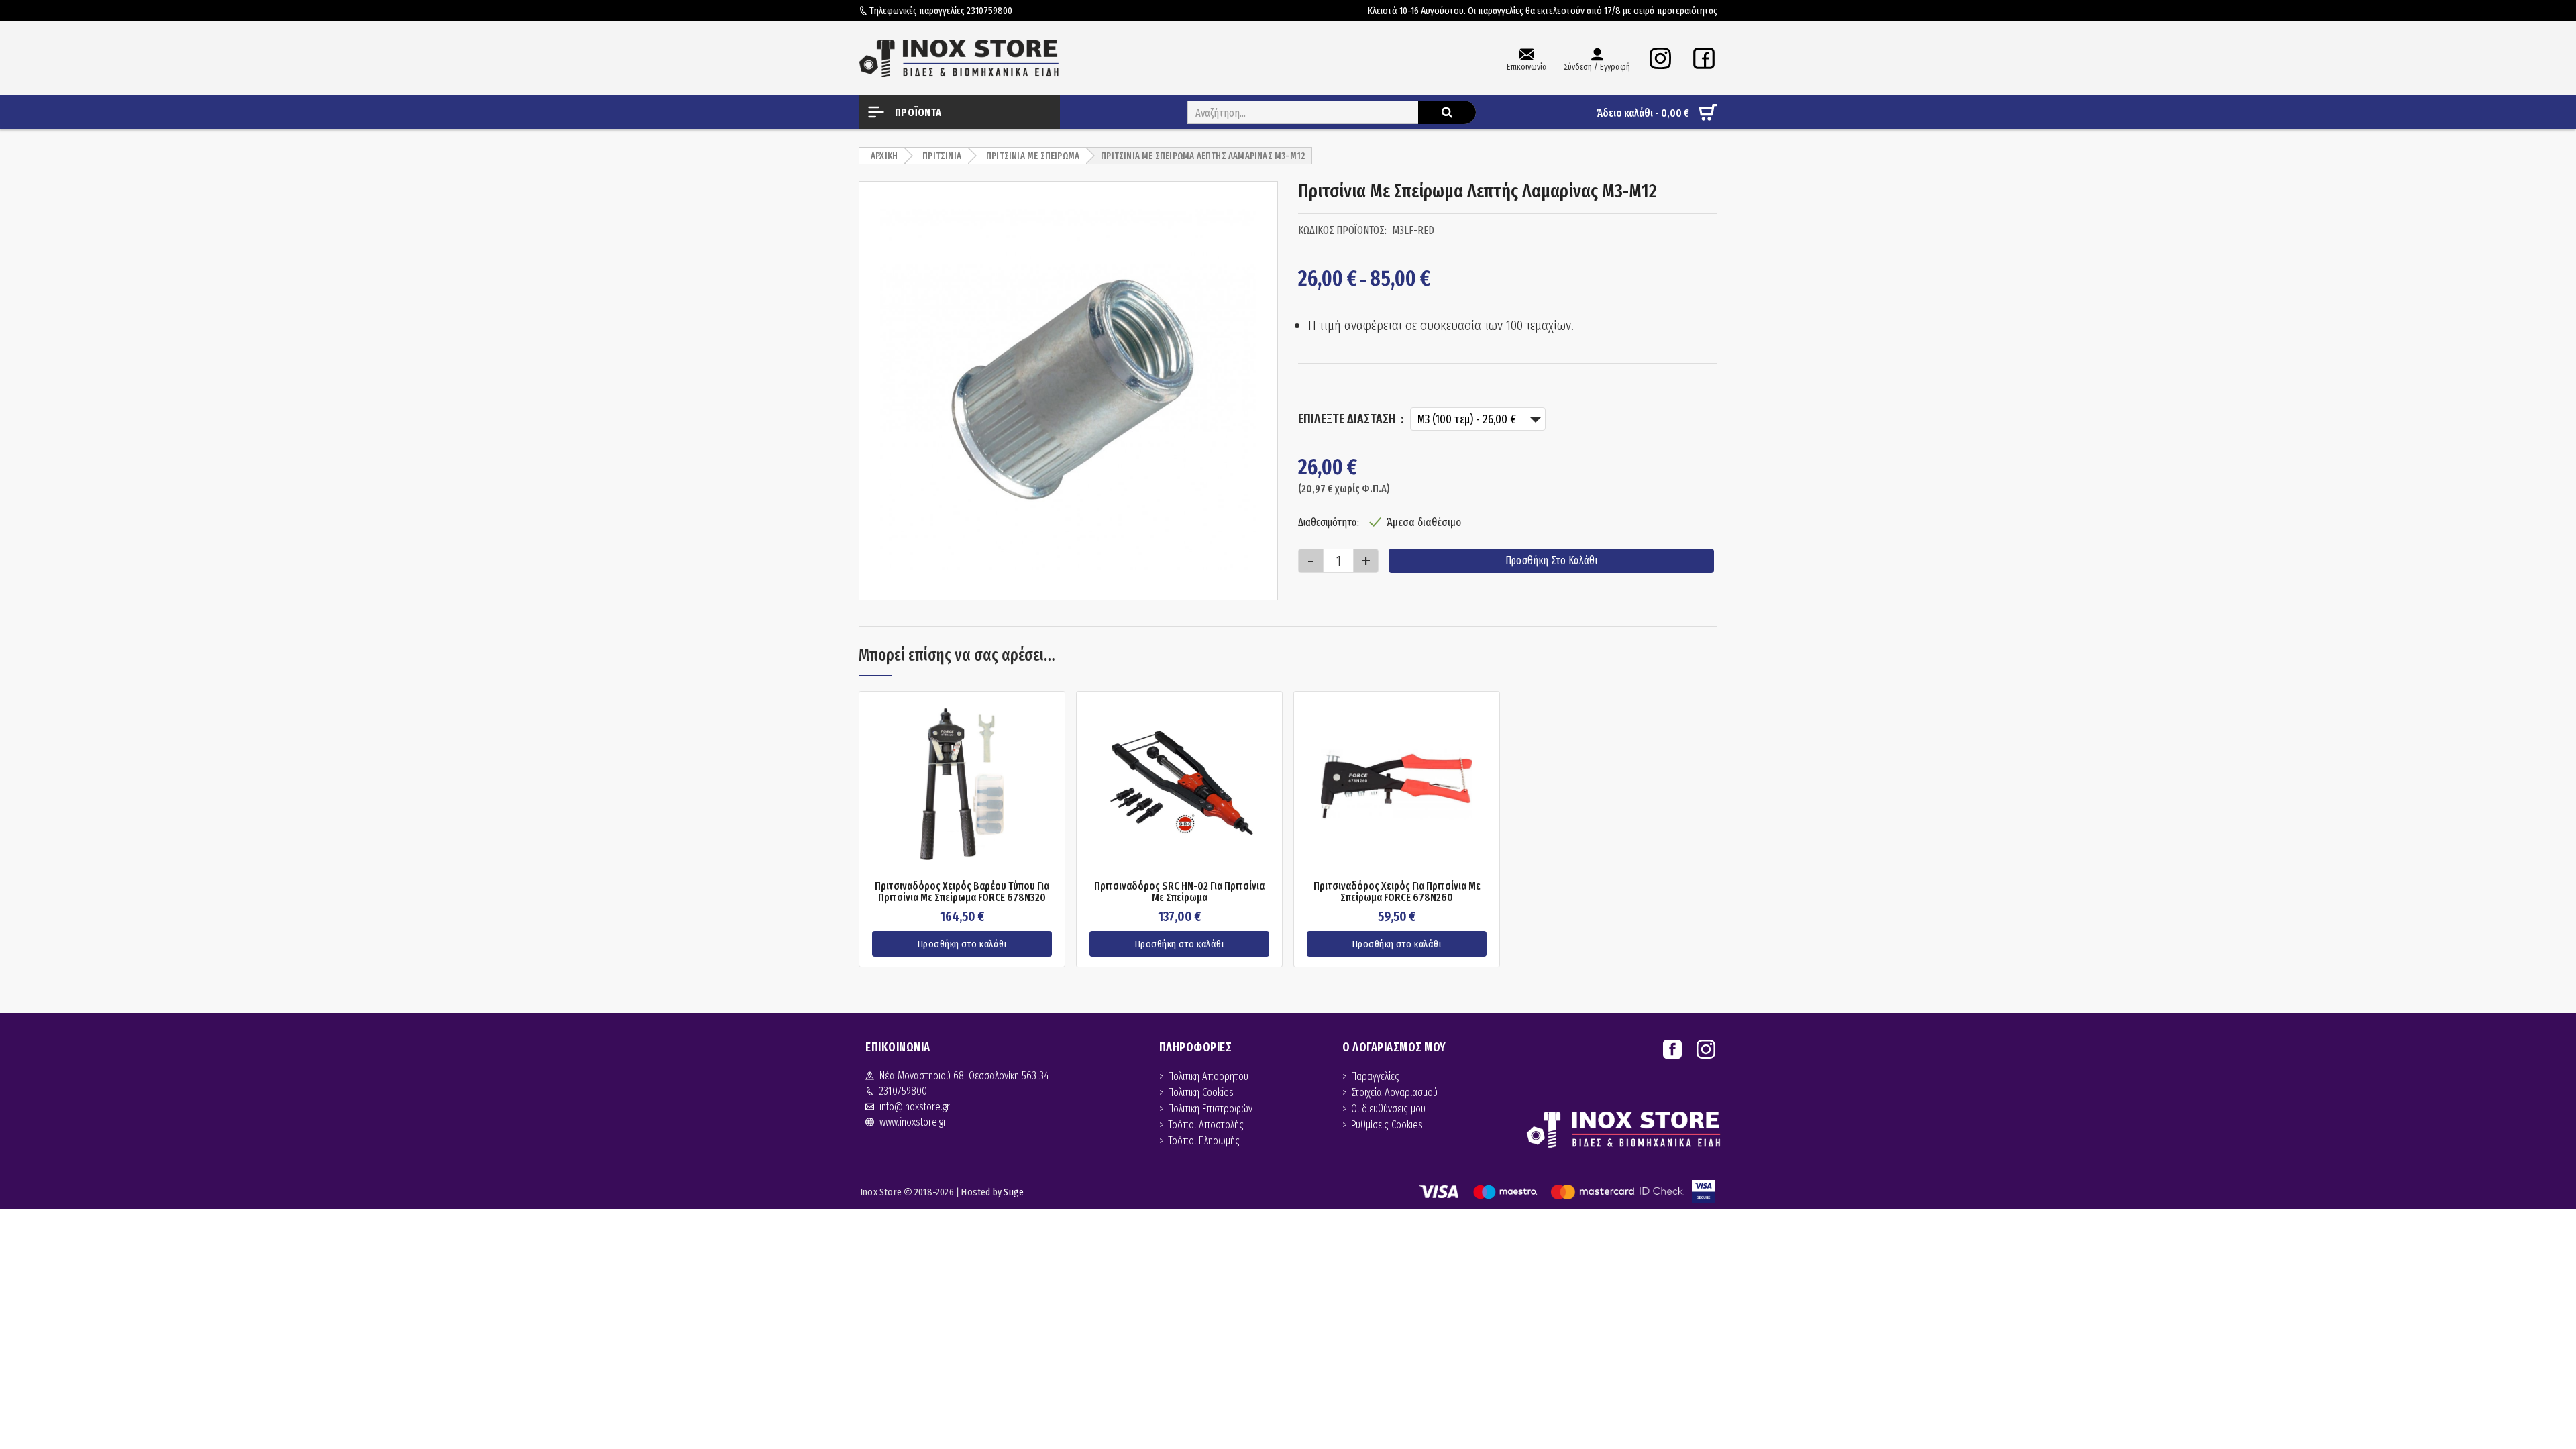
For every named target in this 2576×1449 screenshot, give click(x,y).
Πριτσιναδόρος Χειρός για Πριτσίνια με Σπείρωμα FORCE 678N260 (1397, 892)
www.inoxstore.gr (913, 1122)
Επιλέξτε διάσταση (1348, 419)
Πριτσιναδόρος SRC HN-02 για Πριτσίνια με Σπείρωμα (1179, 892)
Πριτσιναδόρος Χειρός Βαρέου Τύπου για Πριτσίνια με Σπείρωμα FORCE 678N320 (962, 892)
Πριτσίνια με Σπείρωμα (1033, 156)
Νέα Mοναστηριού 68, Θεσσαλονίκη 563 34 (964, 1076)
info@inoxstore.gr (915, 1107)
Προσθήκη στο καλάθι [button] (962, 944)
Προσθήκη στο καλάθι (1551, 560)
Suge (1014, 1192)
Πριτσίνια (942, 156)
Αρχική (884, 156)
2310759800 (989, 11)
